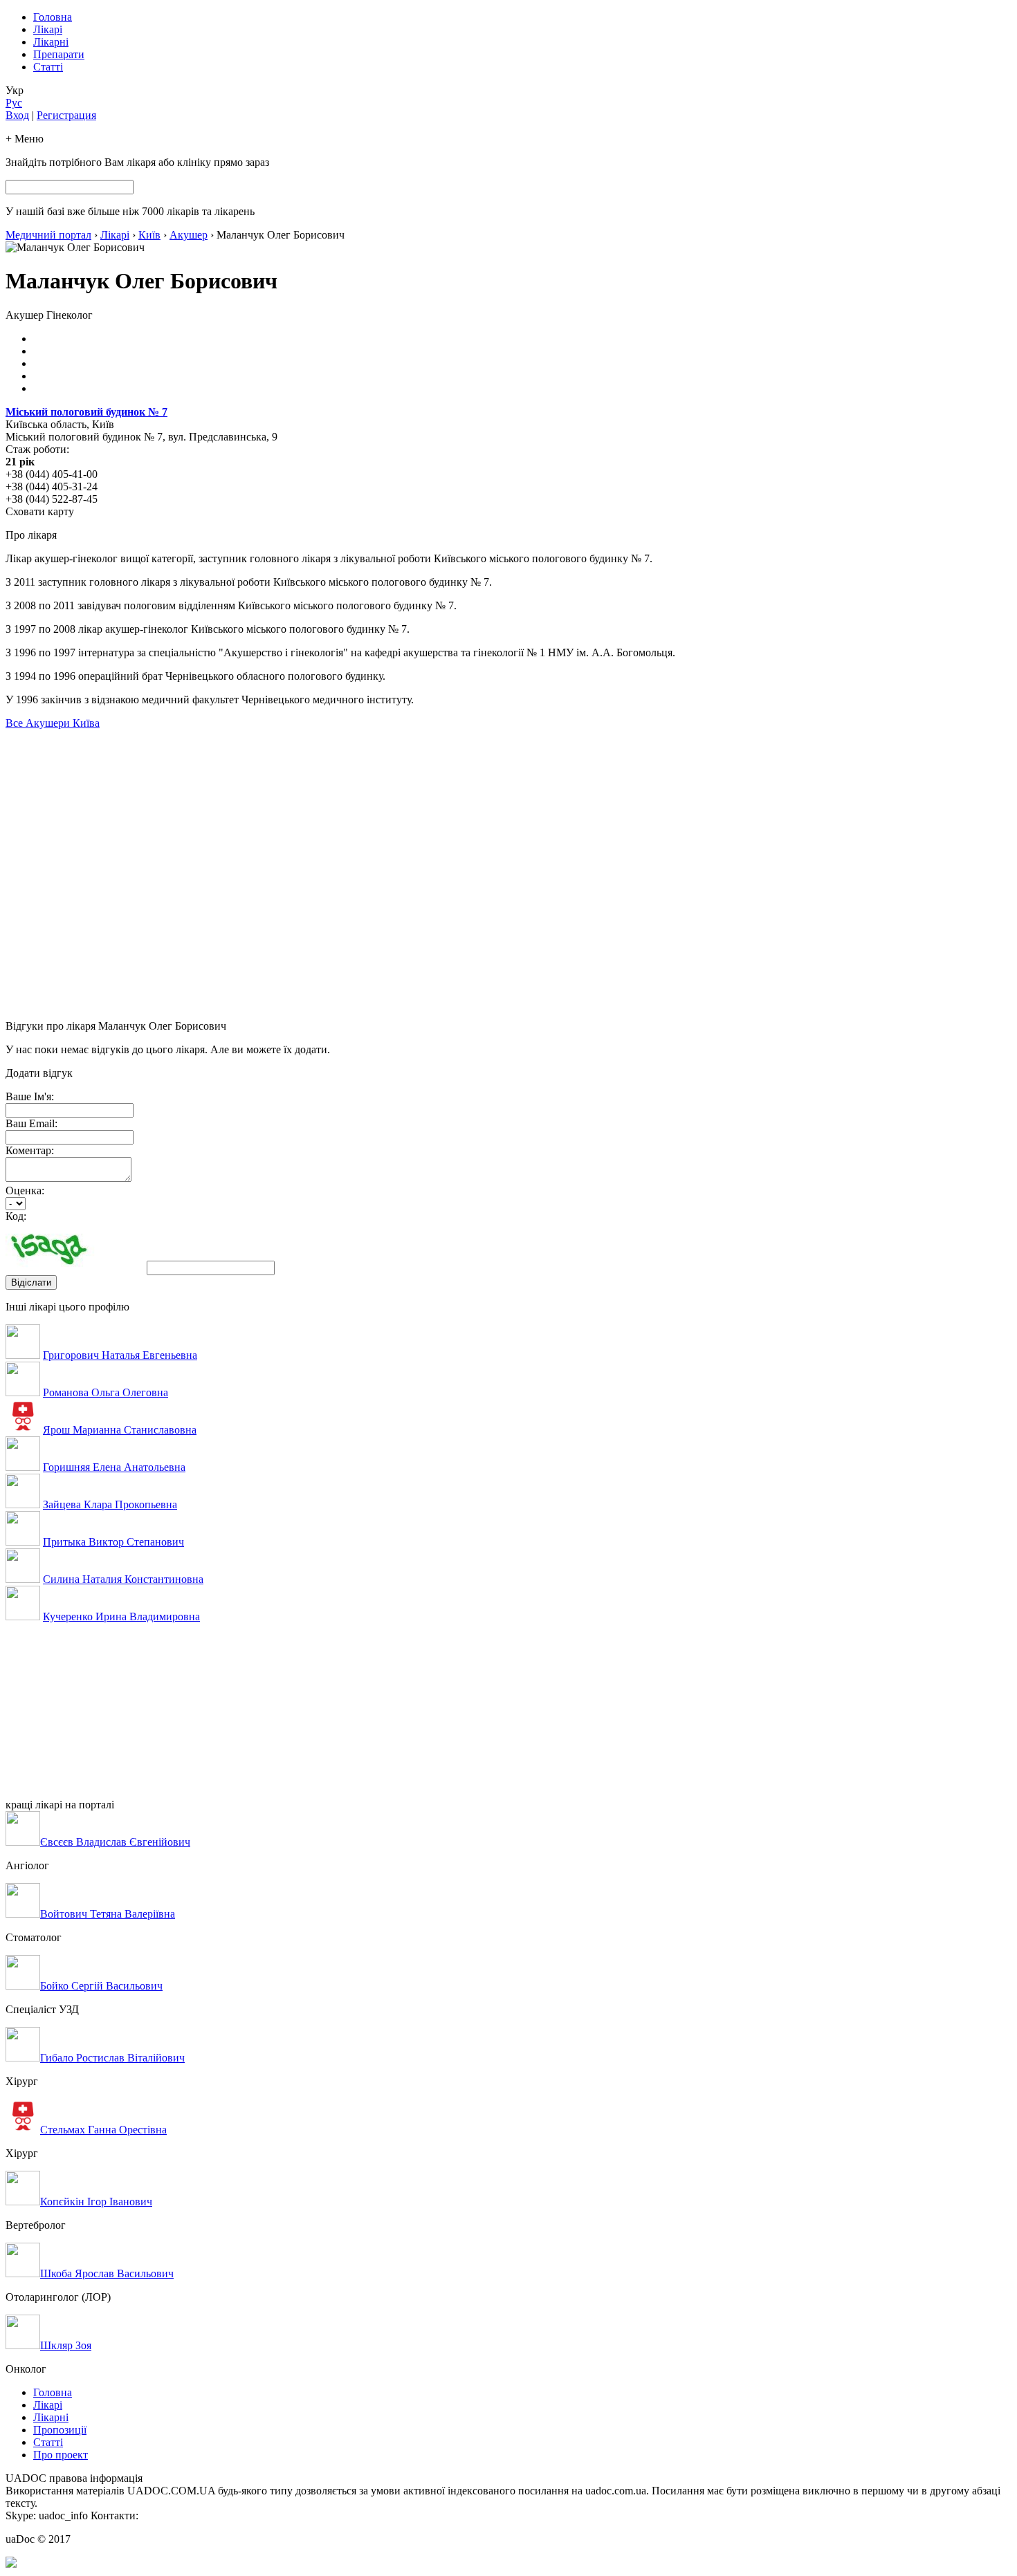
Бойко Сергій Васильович (101, 1986)
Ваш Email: (31, 1123)
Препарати (59, 54)
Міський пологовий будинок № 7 (86, 412)
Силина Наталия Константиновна (123, 1579)
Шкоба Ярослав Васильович (107, 2273)
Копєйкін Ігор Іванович (96, 2202)
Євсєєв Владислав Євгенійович (115, 1842)
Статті (48, 67)
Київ (149, 235)
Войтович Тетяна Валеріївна (108, 1914)
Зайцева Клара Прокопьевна (110, 1504)
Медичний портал (48, 235)
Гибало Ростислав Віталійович (112, 2058)
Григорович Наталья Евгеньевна (120, 1355)
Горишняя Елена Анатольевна (114, 1467)
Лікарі (48, 29)
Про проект (61, 2455)
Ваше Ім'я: (30, 1096)
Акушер (189, 235)
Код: (16, 1216)
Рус (14, 103)
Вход (17, 115)
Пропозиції (60, 2430)
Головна (53, 17)
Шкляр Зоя (66, 2345)
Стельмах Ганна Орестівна (103, 2130)
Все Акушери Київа (53, 723)
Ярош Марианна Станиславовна (120, 1430)
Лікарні (51, 42)
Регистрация (66, 115)
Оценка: (25, 1190)
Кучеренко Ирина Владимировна (121, 1616)
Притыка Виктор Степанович (113, 1542)
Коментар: (30, 1150)
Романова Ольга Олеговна (106, 1392)
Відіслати (31, 1282)
